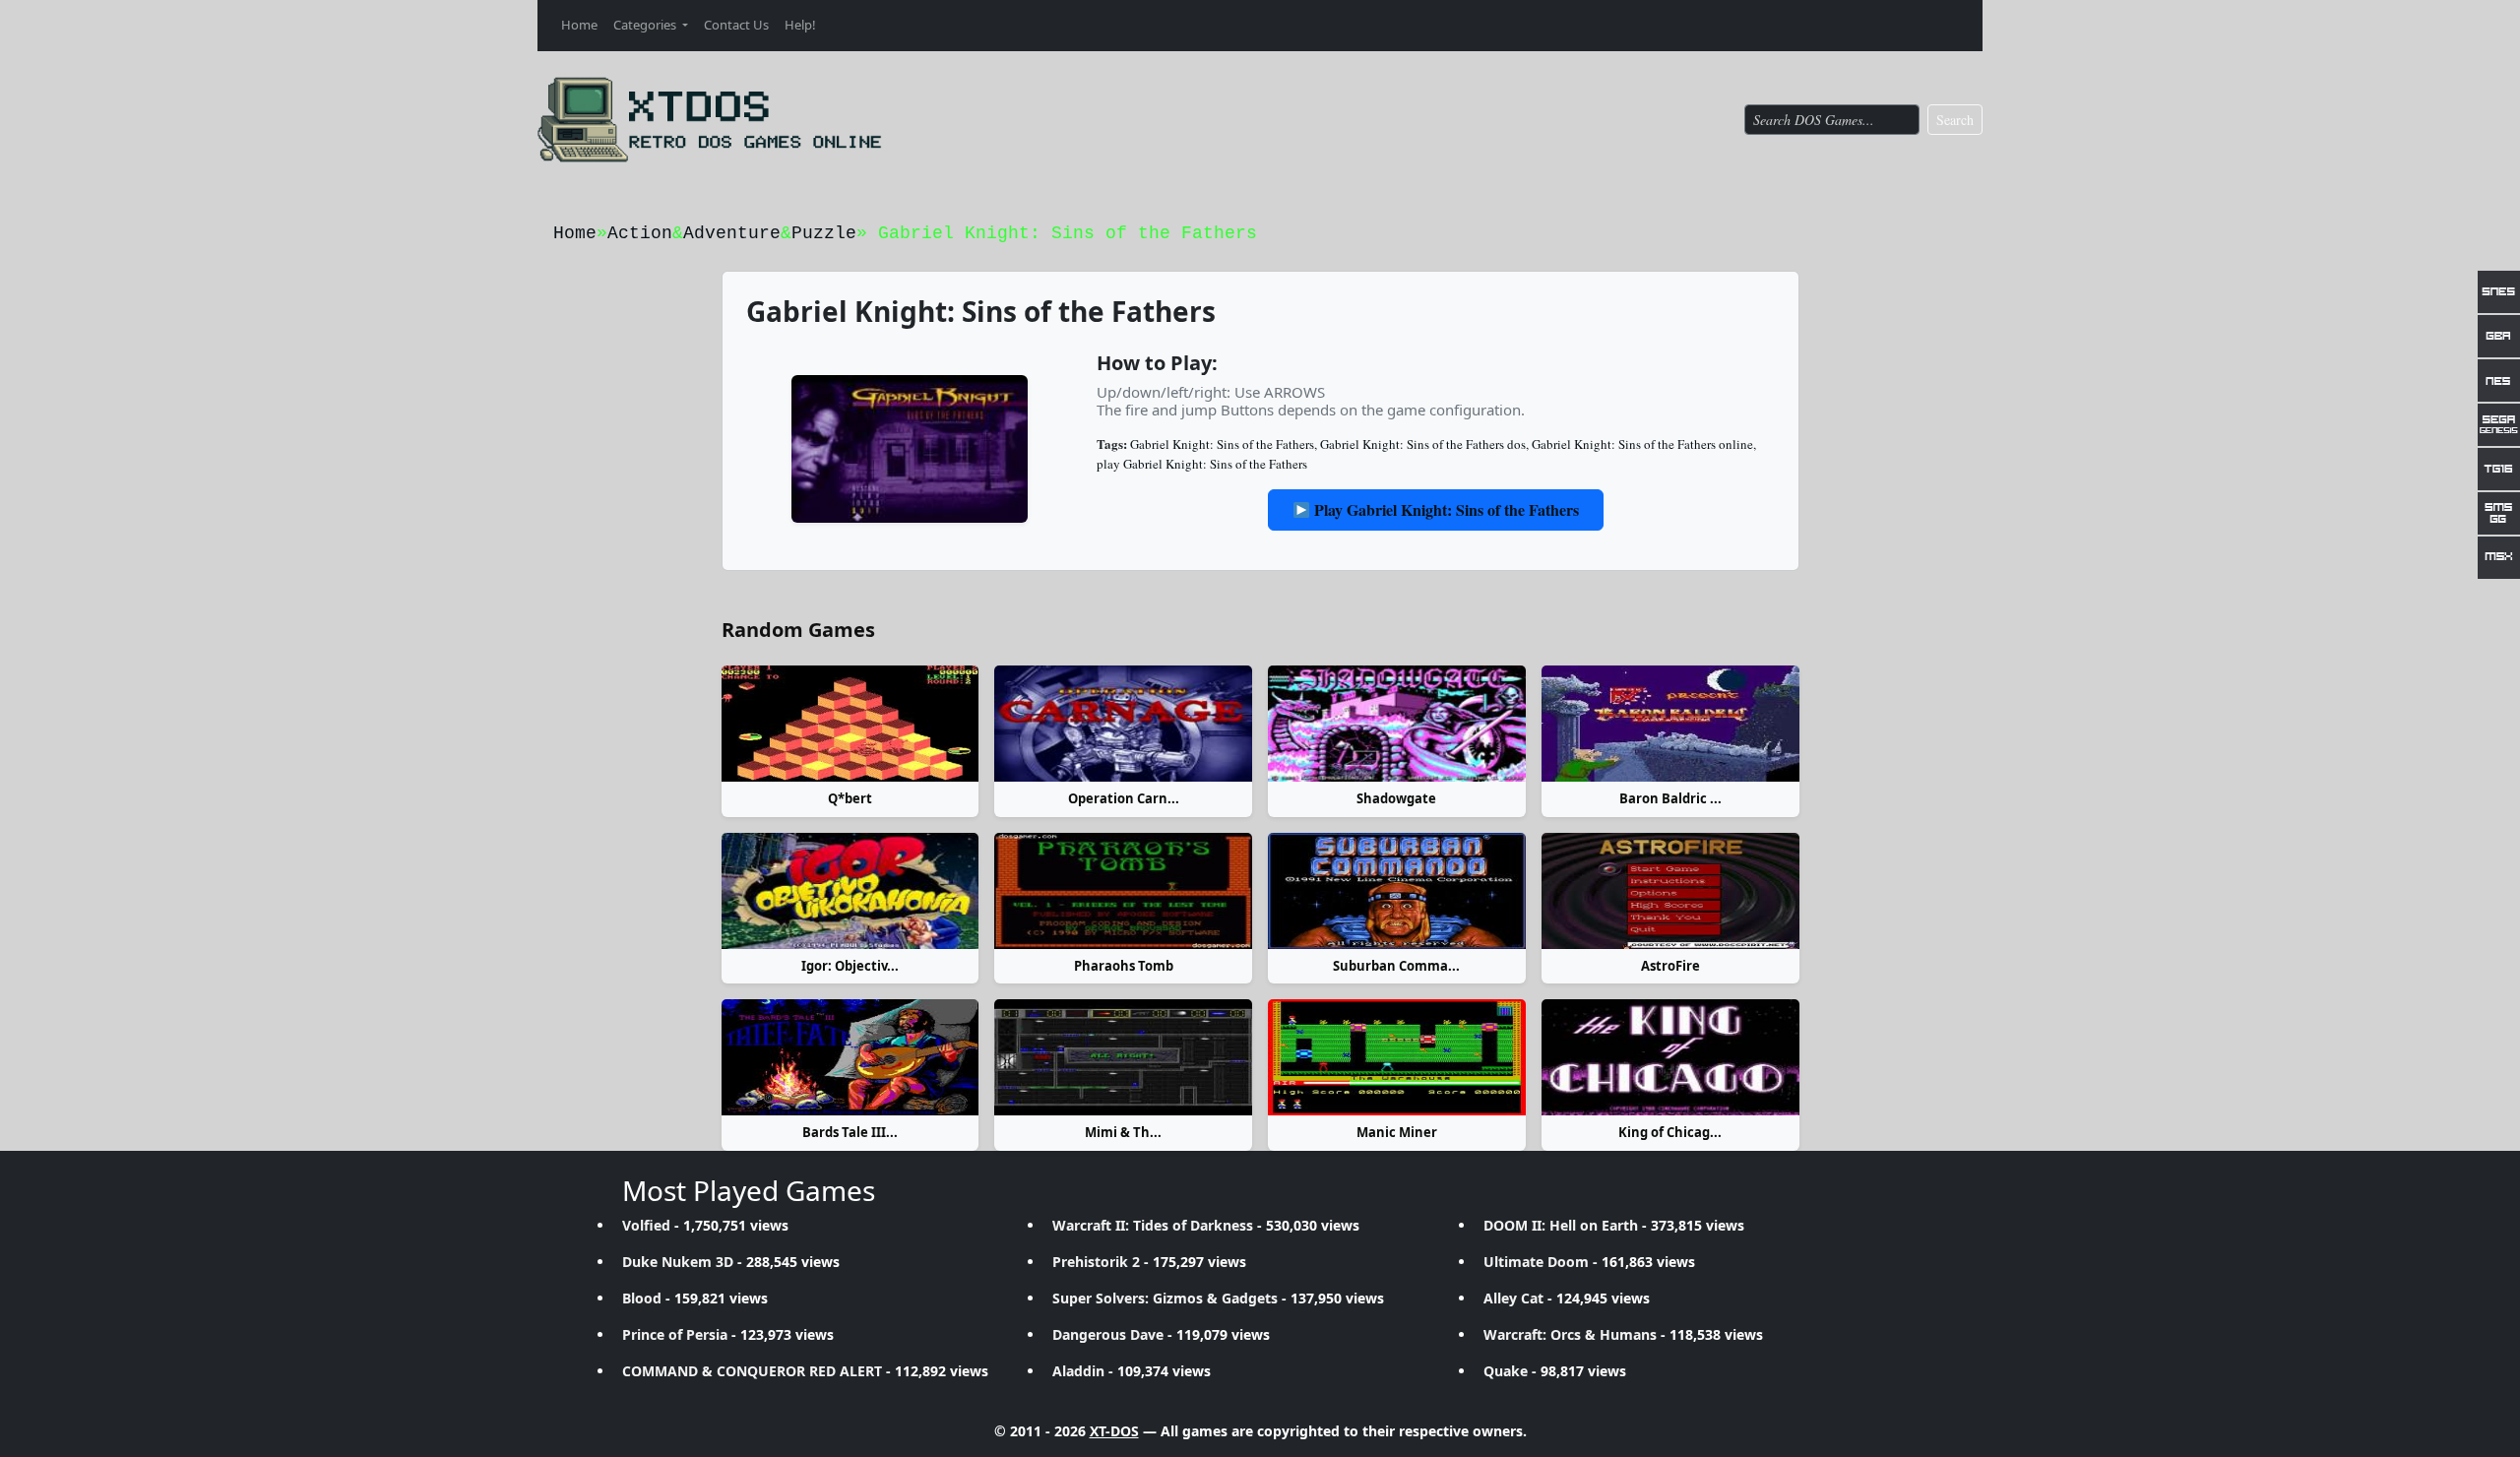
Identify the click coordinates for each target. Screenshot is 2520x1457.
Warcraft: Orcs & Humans (1570, 1334)
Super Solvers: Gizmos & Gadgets (1165, 1298)
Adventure (732, 233)
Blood (642, 1298)
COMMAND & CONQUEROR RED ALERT (752, 1371)
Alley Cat (1513, 1298)
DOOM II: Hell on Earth (1561, 1225)
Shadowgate (1396, 798)
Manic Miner (1397, 1132)
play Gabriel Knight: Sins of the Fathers (1202, 464)
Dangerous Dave (1108, 1334)
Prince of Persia (675, 1334)
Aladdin (1078, 1371)
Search (1955, 120)
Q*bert (850, 798)
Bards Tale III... (850, 1132)
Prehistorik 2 (1096, 1262)
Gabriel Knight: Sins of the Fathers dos (1423, 444)
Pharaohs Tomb (1124, 966)
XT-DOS (1114, 1431)
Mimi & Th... (1123, 1132)
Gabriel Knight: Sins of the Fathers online (1642, 444)
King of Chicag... (1670, 1132)
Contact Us (736, 25)
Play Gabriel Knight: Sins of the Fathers (1445, 509)
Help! (800, 25)
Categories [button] (646, 25)
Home (579, 25)
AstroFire (1670, 966)
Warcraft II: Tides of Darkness (1153, 1225)
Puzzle (824, 233)
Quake (1506, 1371)
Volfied (646, 1225)
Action (640, 233)
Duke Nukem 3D (678, 1262)
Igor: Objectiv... (850, 966)
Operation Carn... (1124, 798)
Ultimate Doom (1536, 1262)
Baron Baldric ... (1670, 798)
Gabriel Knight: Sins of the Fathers (1222, 444)
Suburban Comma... (1396, 966)
